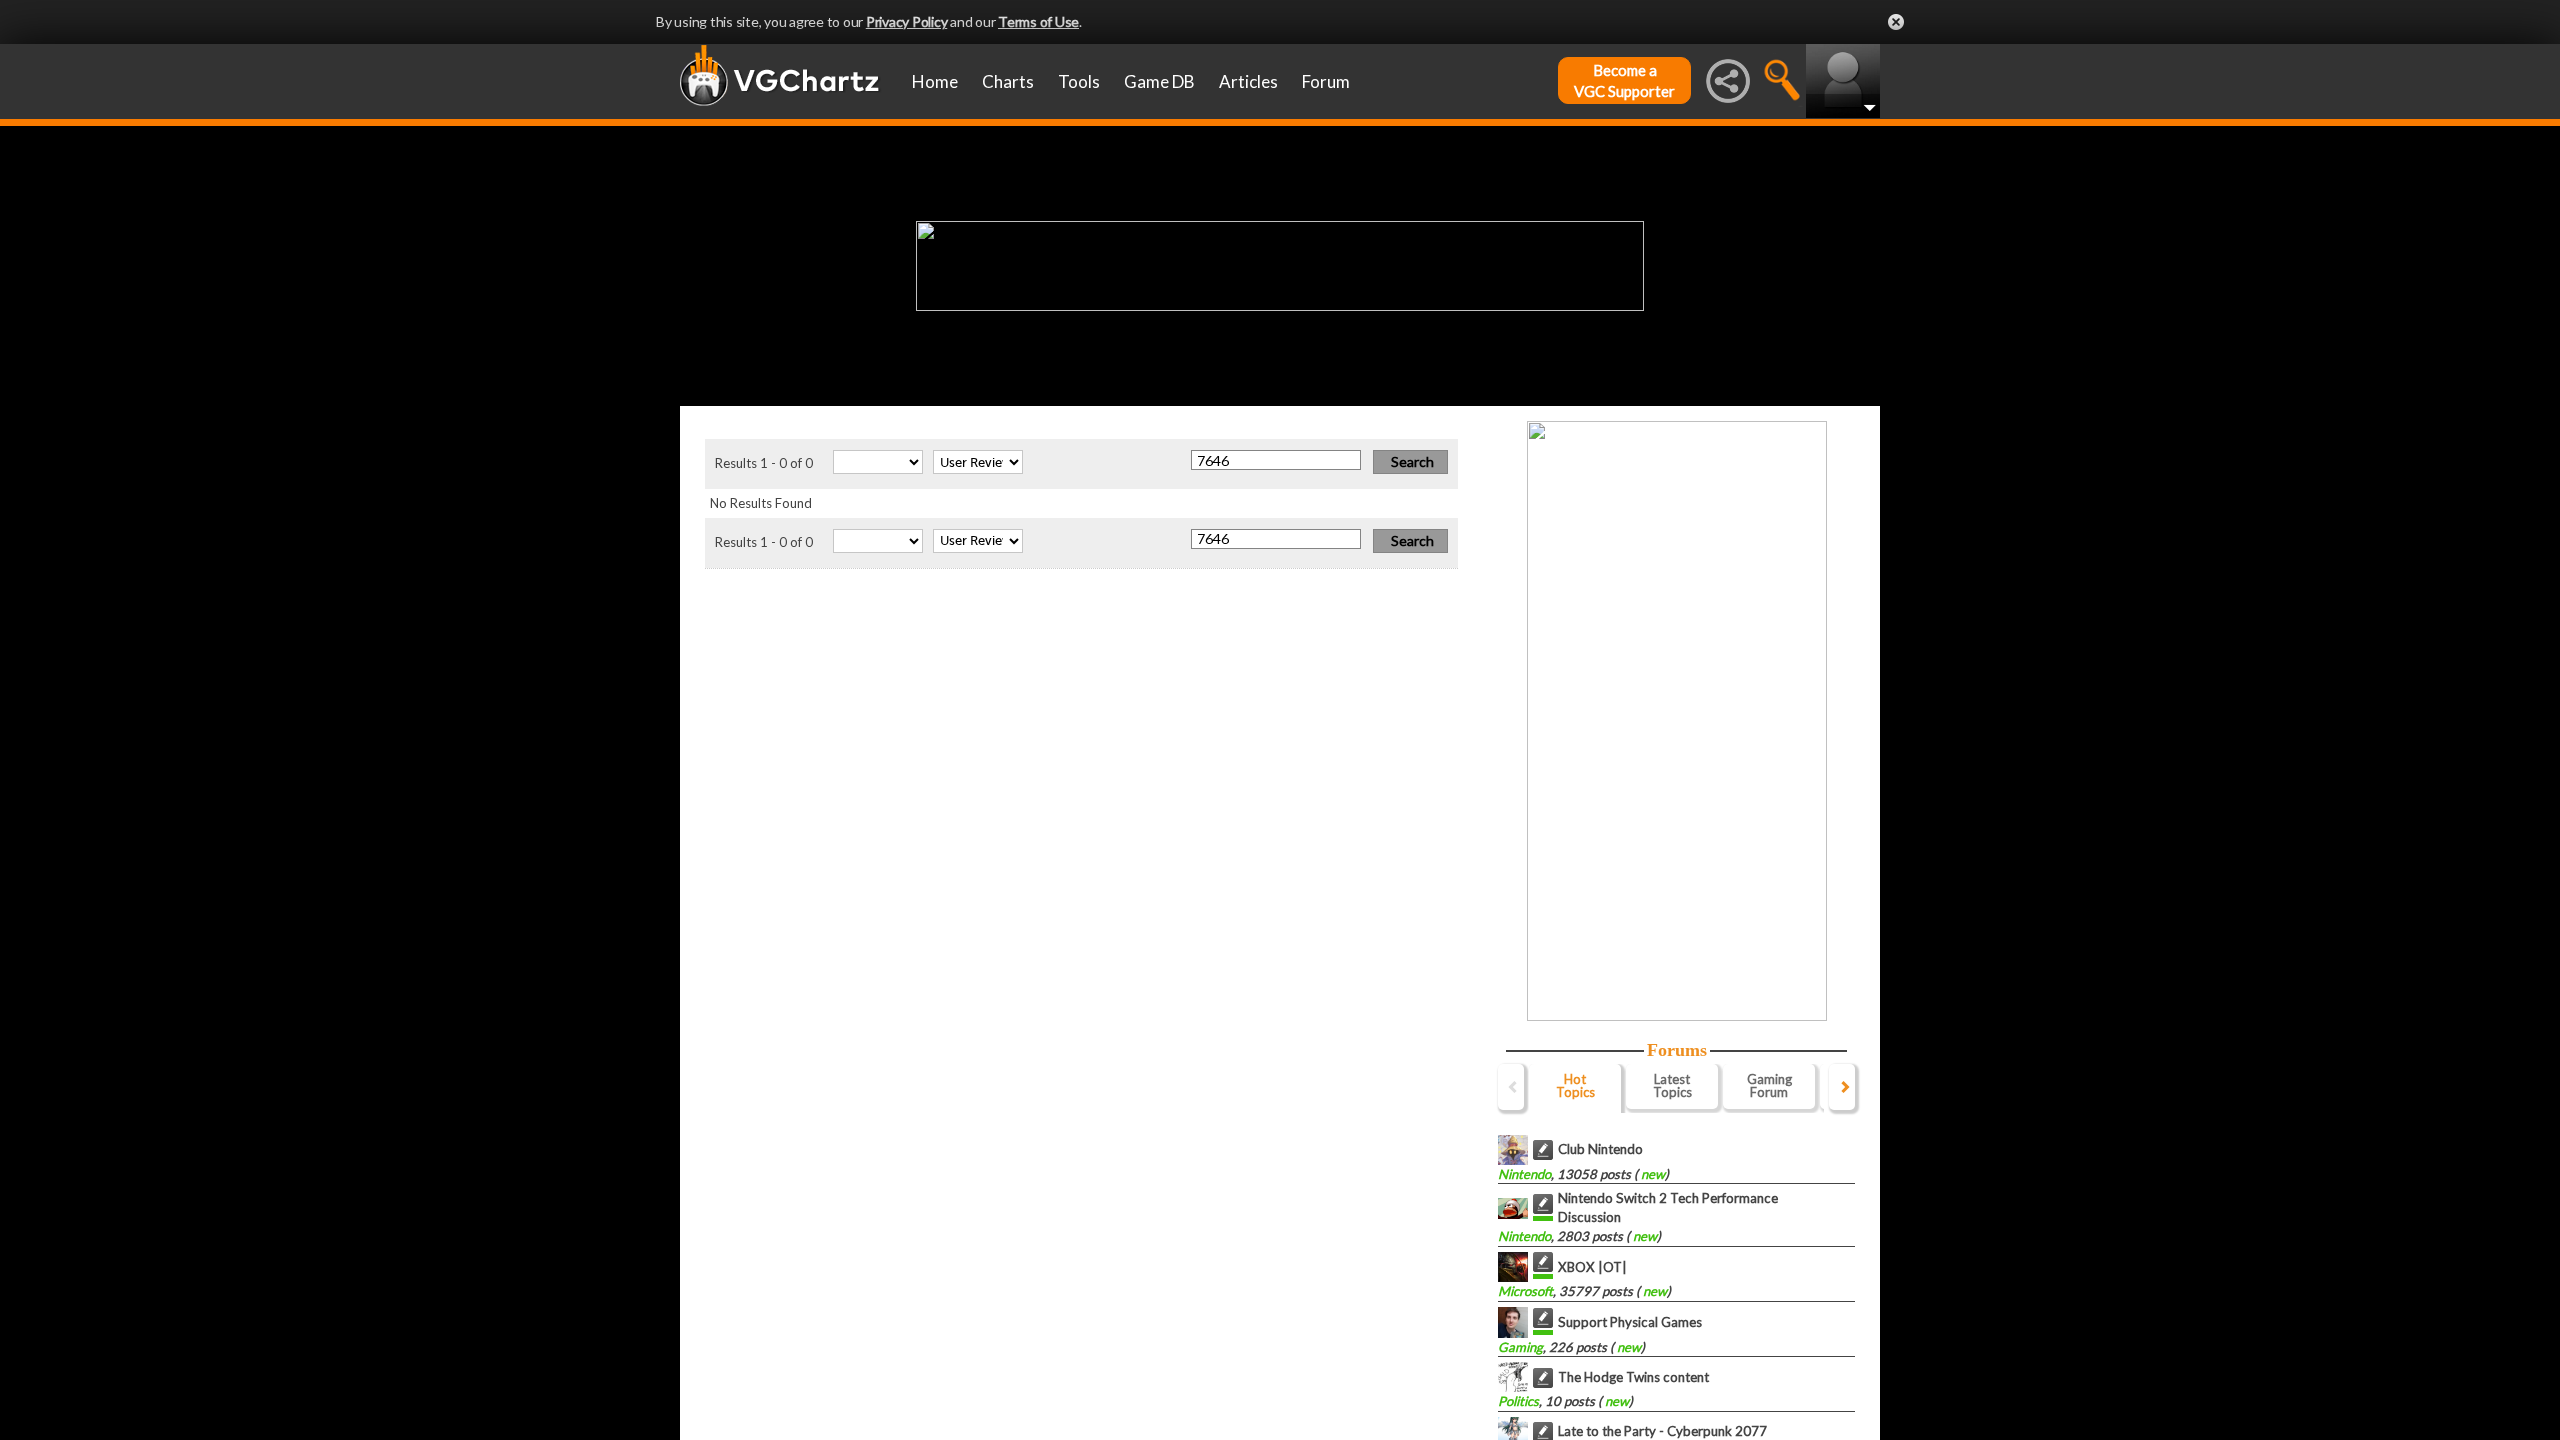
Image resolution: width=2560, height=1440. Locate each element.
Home (935, 81)
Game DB (1159, 81)
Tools (1079, 81)
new (1651, 1174)
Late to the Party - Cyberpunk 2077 (1662, 1431)
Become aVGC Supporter (1624, 80)
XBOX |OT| (1592, 1267)
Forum (1326, 81)
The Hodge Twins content (1633, 1377)
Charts (1008, 81)
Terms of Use (1038, 21)
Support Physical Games (1630, 1322)
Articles (1248, 81)
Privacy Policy (907, 21)
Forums (1677, 1050)
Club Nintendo (1600, 1149)
